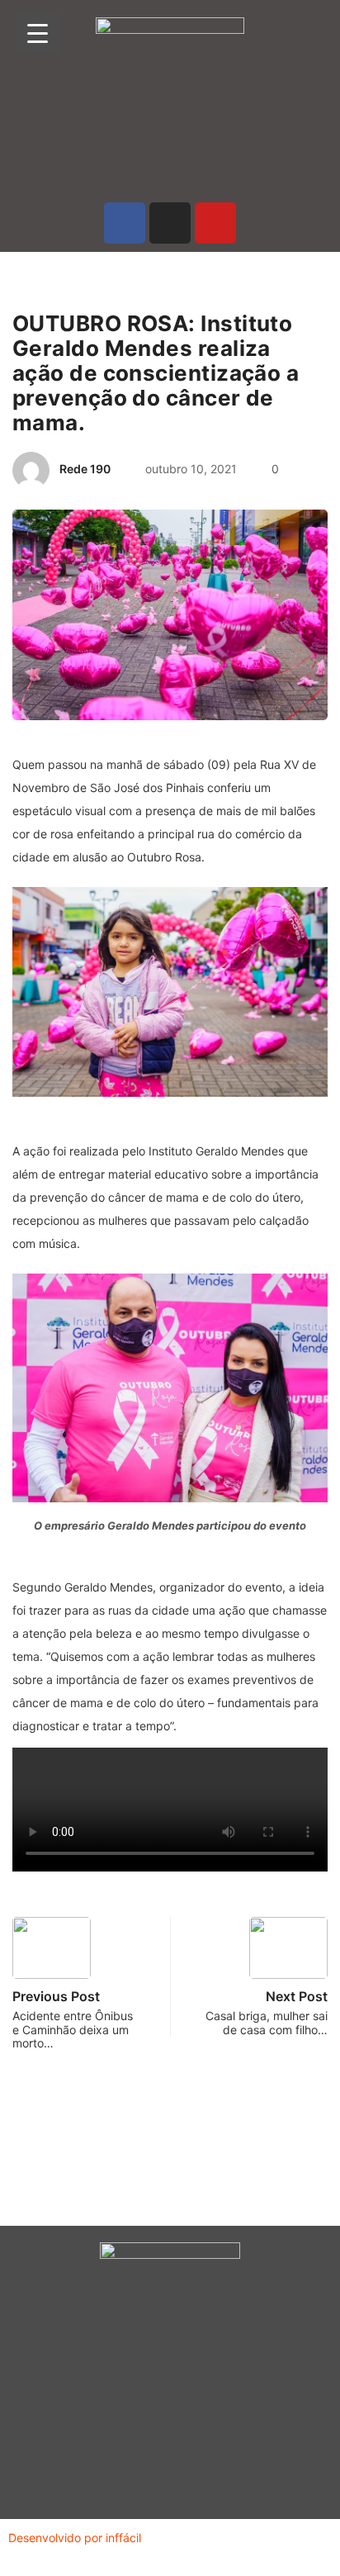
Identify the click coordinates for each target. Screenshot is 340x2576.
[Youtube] (215, 223)
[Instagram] (170, 223)
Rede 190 (85, 469)
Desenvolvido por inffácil (75, 2538)
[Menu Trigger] (38, 33)
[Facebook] (125, 223)
